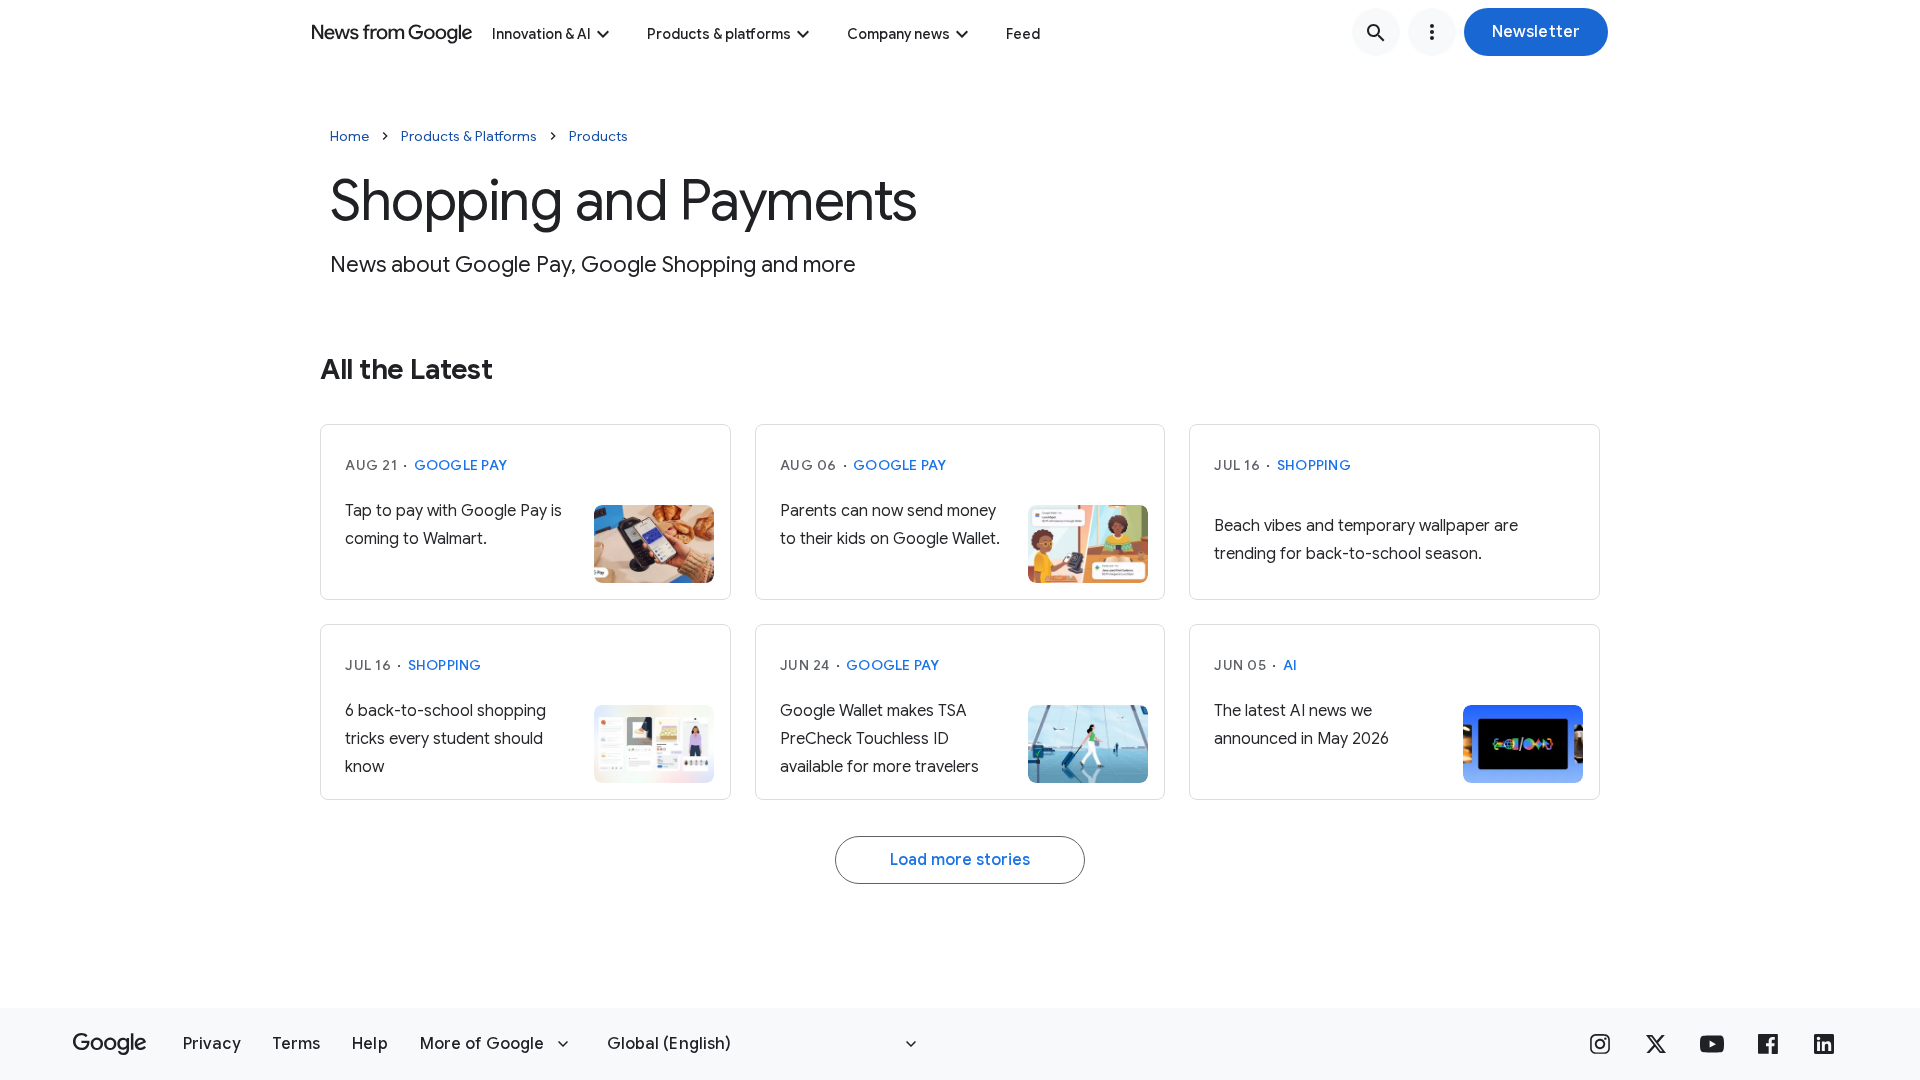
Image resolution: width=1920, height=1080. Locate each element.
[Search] (1376, 32)
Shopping (1314, 465)
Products (598, 136)
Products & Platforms (469, 136)
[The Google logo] (109, 1044)
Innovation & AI (541, 34)
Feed (1023, 34)
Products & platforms (719, 34)
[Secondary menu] (1432, 32)
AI (1290, 665)
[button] (1536, 32)
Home (349, 136)
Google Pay (461, 465)
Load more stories (960, 860)
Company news (898, 34)
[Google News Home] (392, 32)
